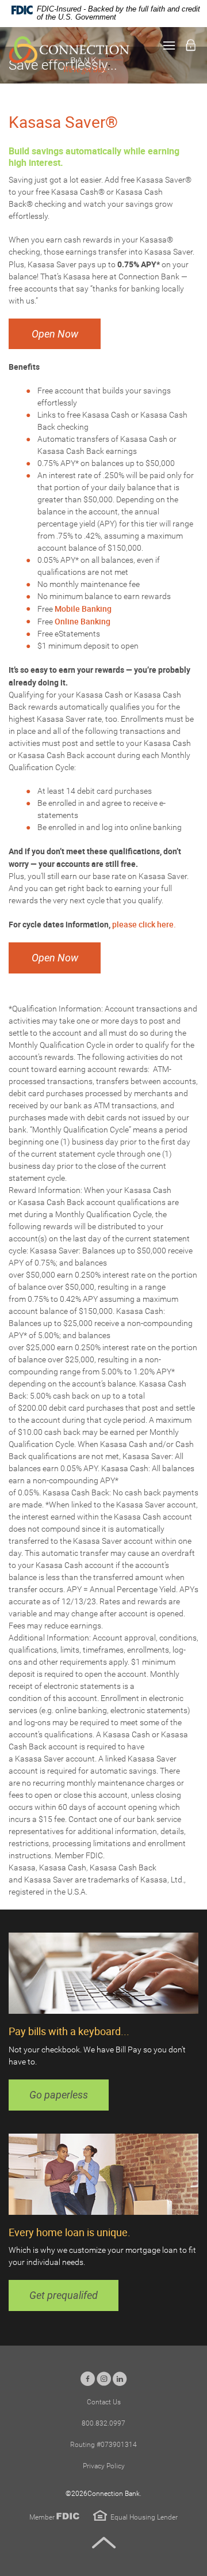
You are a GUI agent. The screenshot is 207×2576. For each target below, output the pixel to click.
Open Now (55, 334)
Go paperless (59, 2095)
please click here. (145, 924)
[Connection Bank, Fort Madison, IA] (69, 55)
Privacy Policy (104, 2466)
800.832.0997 (103, 2423)
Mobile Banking (83, 609)
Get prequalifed (64, 2295)
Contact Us (104, 2402)
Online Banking (83, 621)
